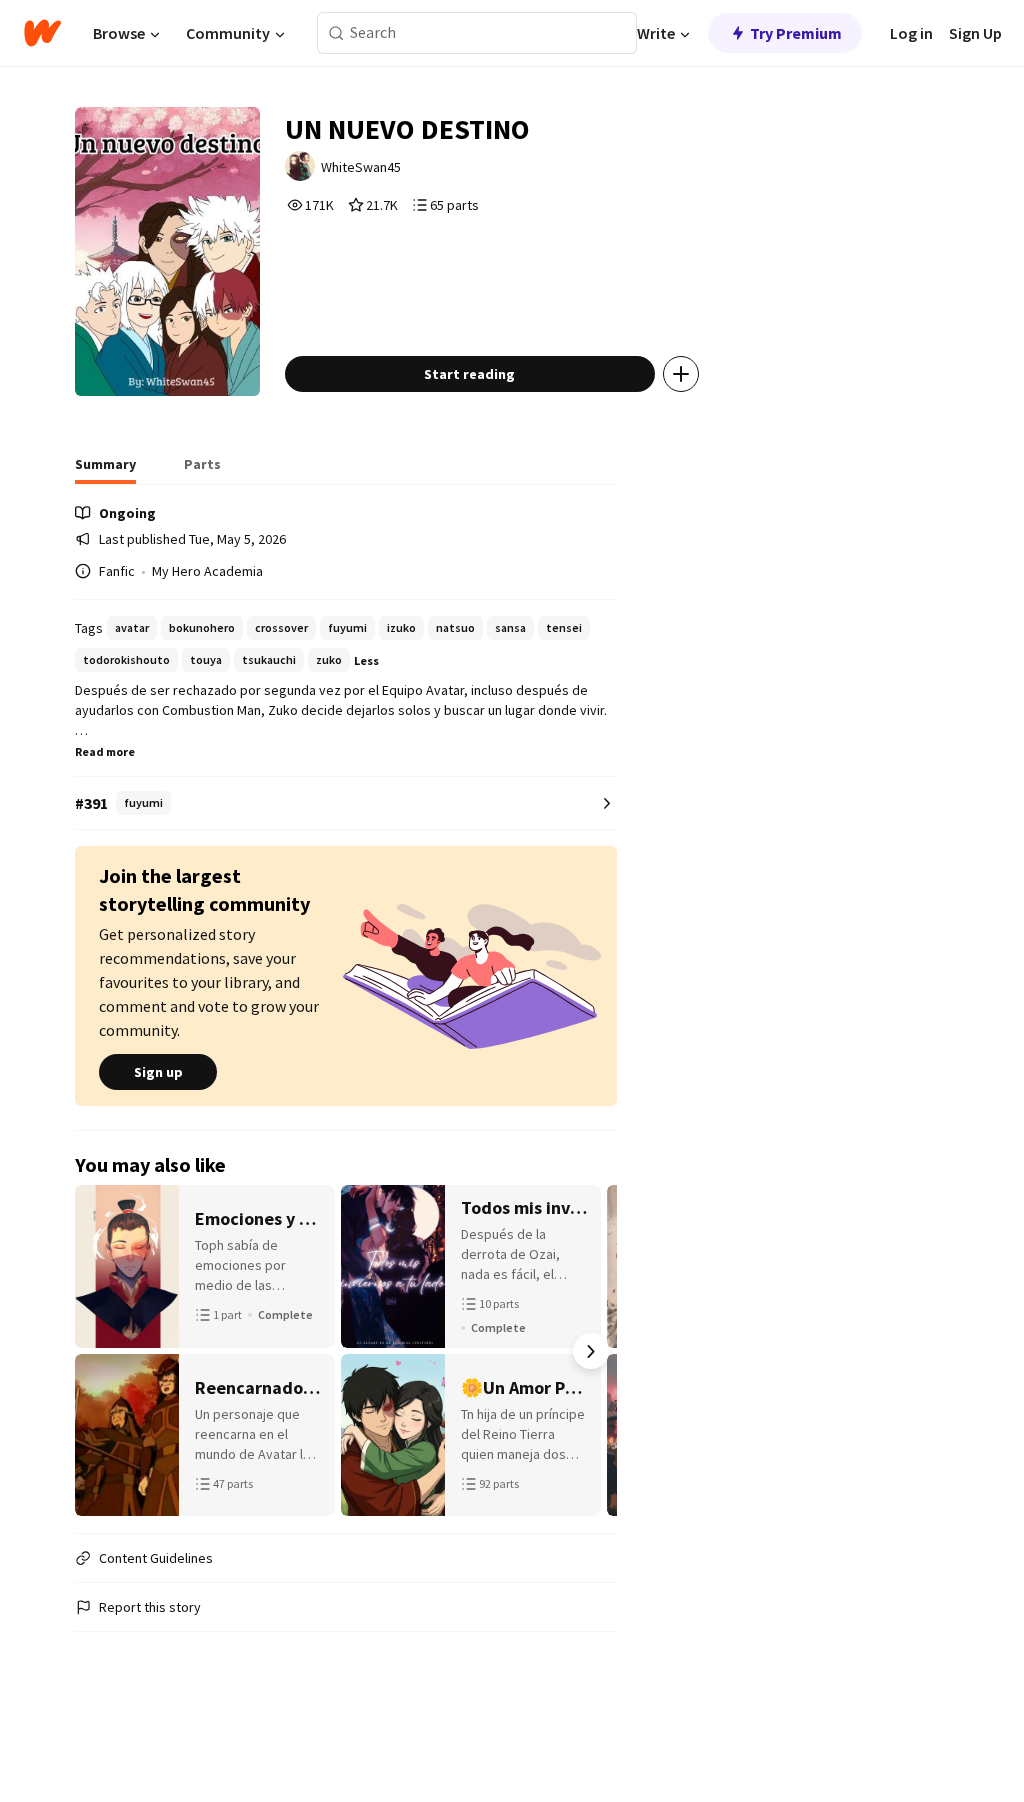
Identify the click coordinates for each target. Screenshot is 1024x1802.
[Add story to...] (681, 374)
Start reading (469, 374)
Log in (911, 33)
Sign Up (975, 33)
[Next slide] (591, 1351)
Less (366, 660)
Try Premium (796, 33)
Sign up (158, 1072)
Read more (105, 751)
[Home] (42, 33)
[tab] (105, 470)
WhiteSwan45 (361, 167)
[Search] (336, 33)
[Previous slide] (101, 1351)
